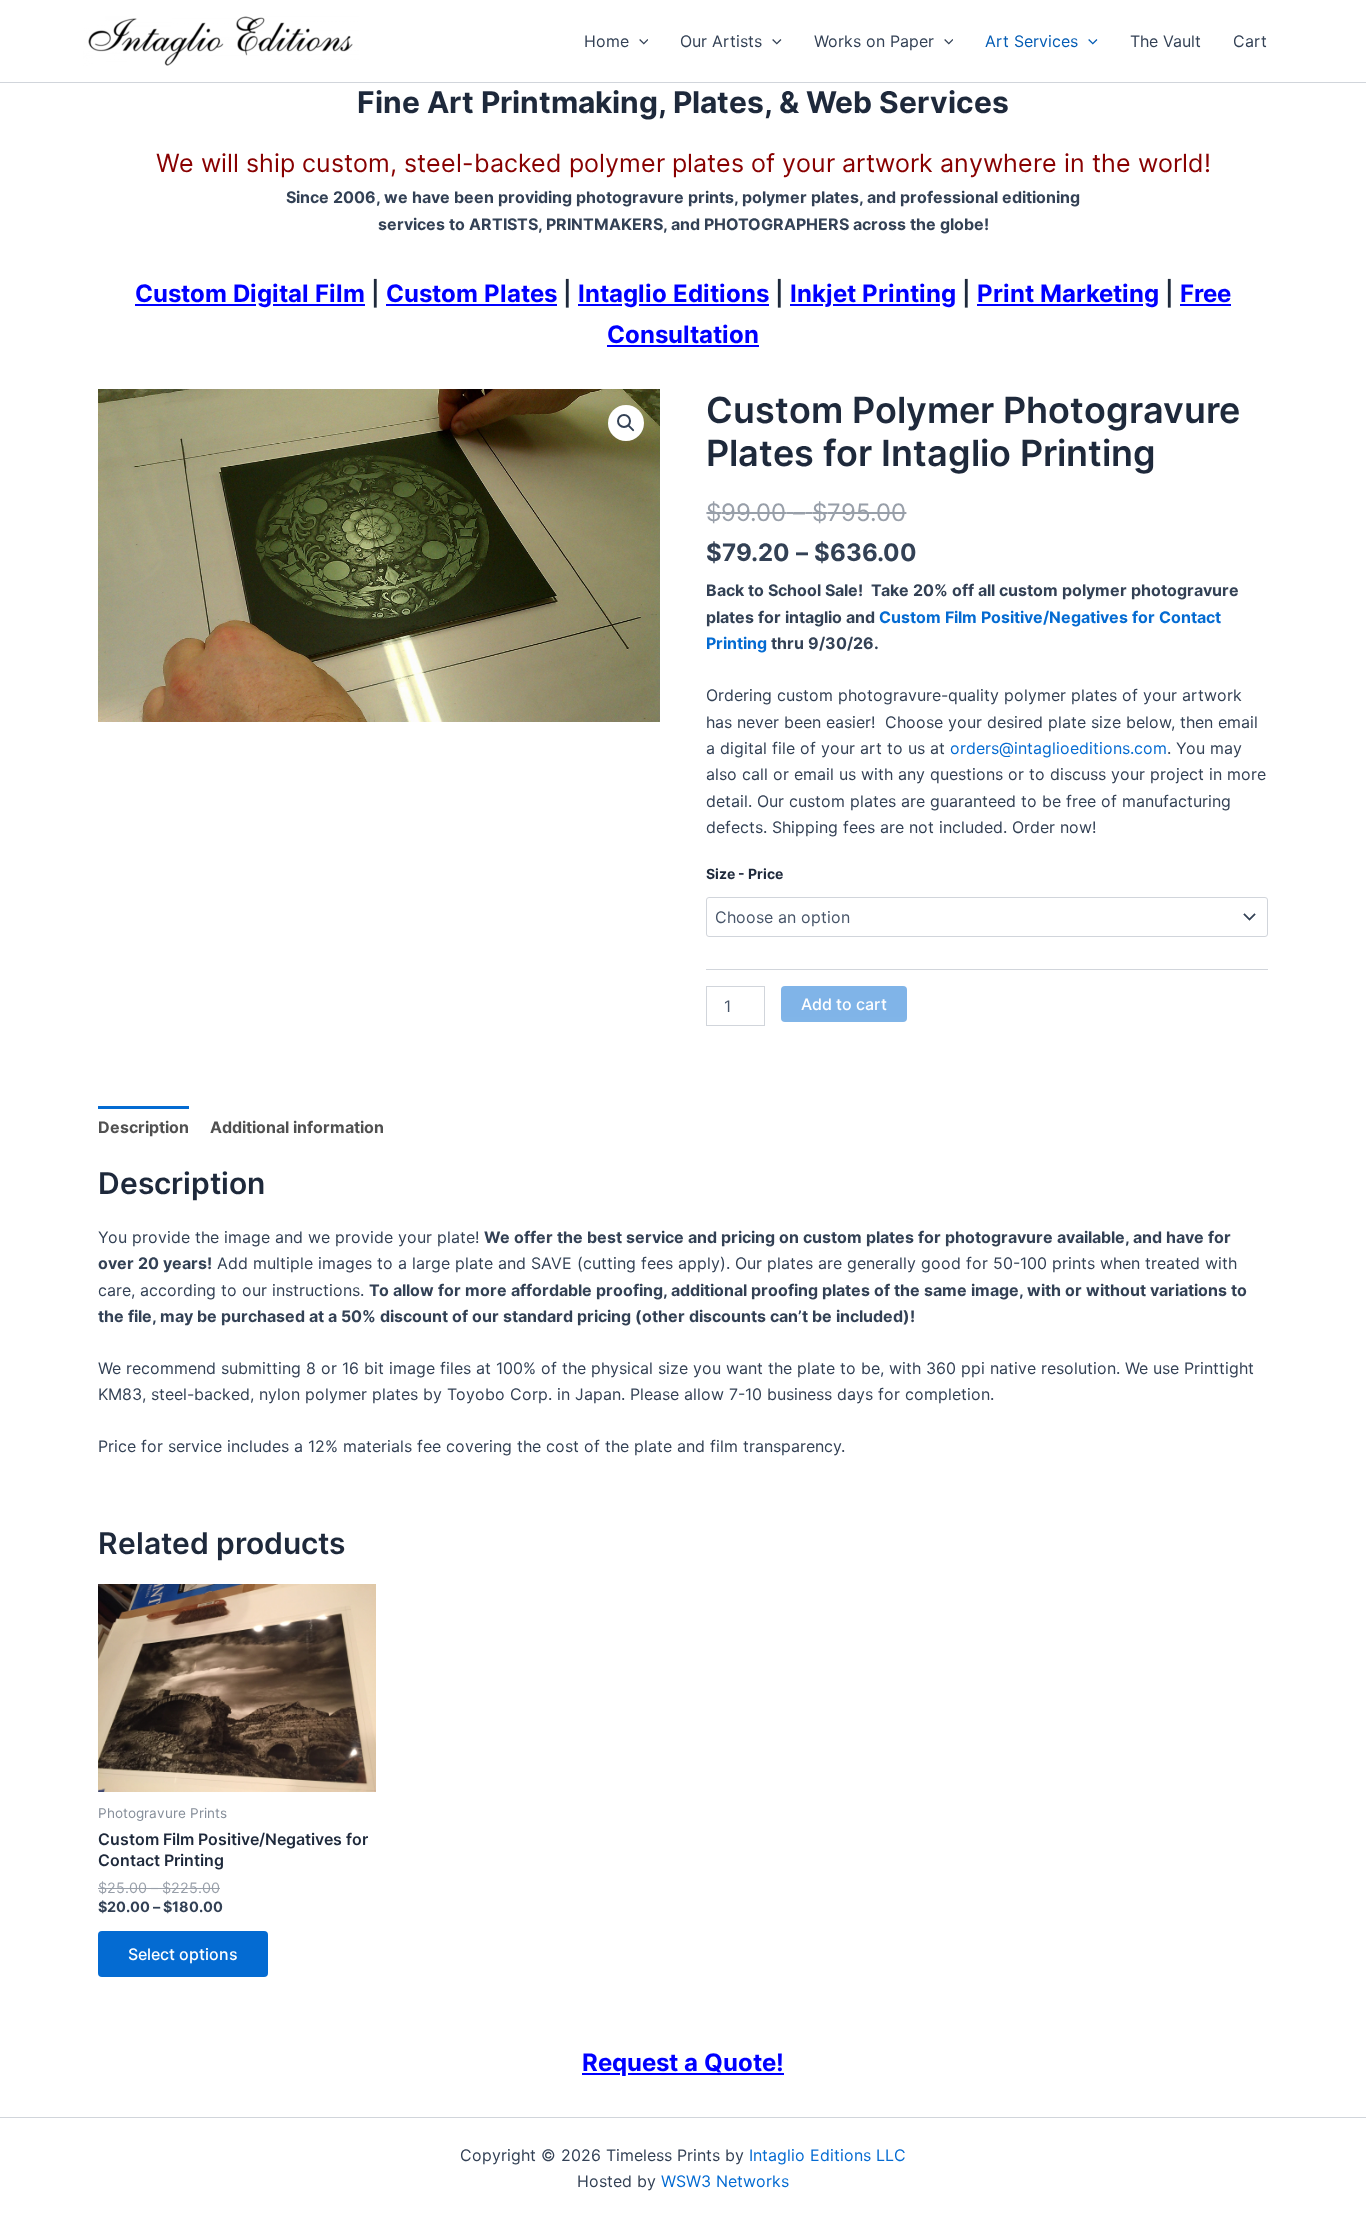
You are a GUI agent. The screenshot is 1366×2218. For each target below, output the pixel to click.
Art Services (1031, 41)
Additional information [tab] (297, 1127)
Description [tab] (143, 1127)
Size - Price (744, 873)
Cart (1250, 41)
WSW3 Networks (725, 2181)
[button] (639, 41)
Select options (183, 1954)
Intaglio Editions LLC (827, 2155)
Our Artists (721, 41)
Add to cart (844, 1004)
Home (606, 41)
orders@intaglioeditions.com (1058, 748)
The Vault (1165, 41)
